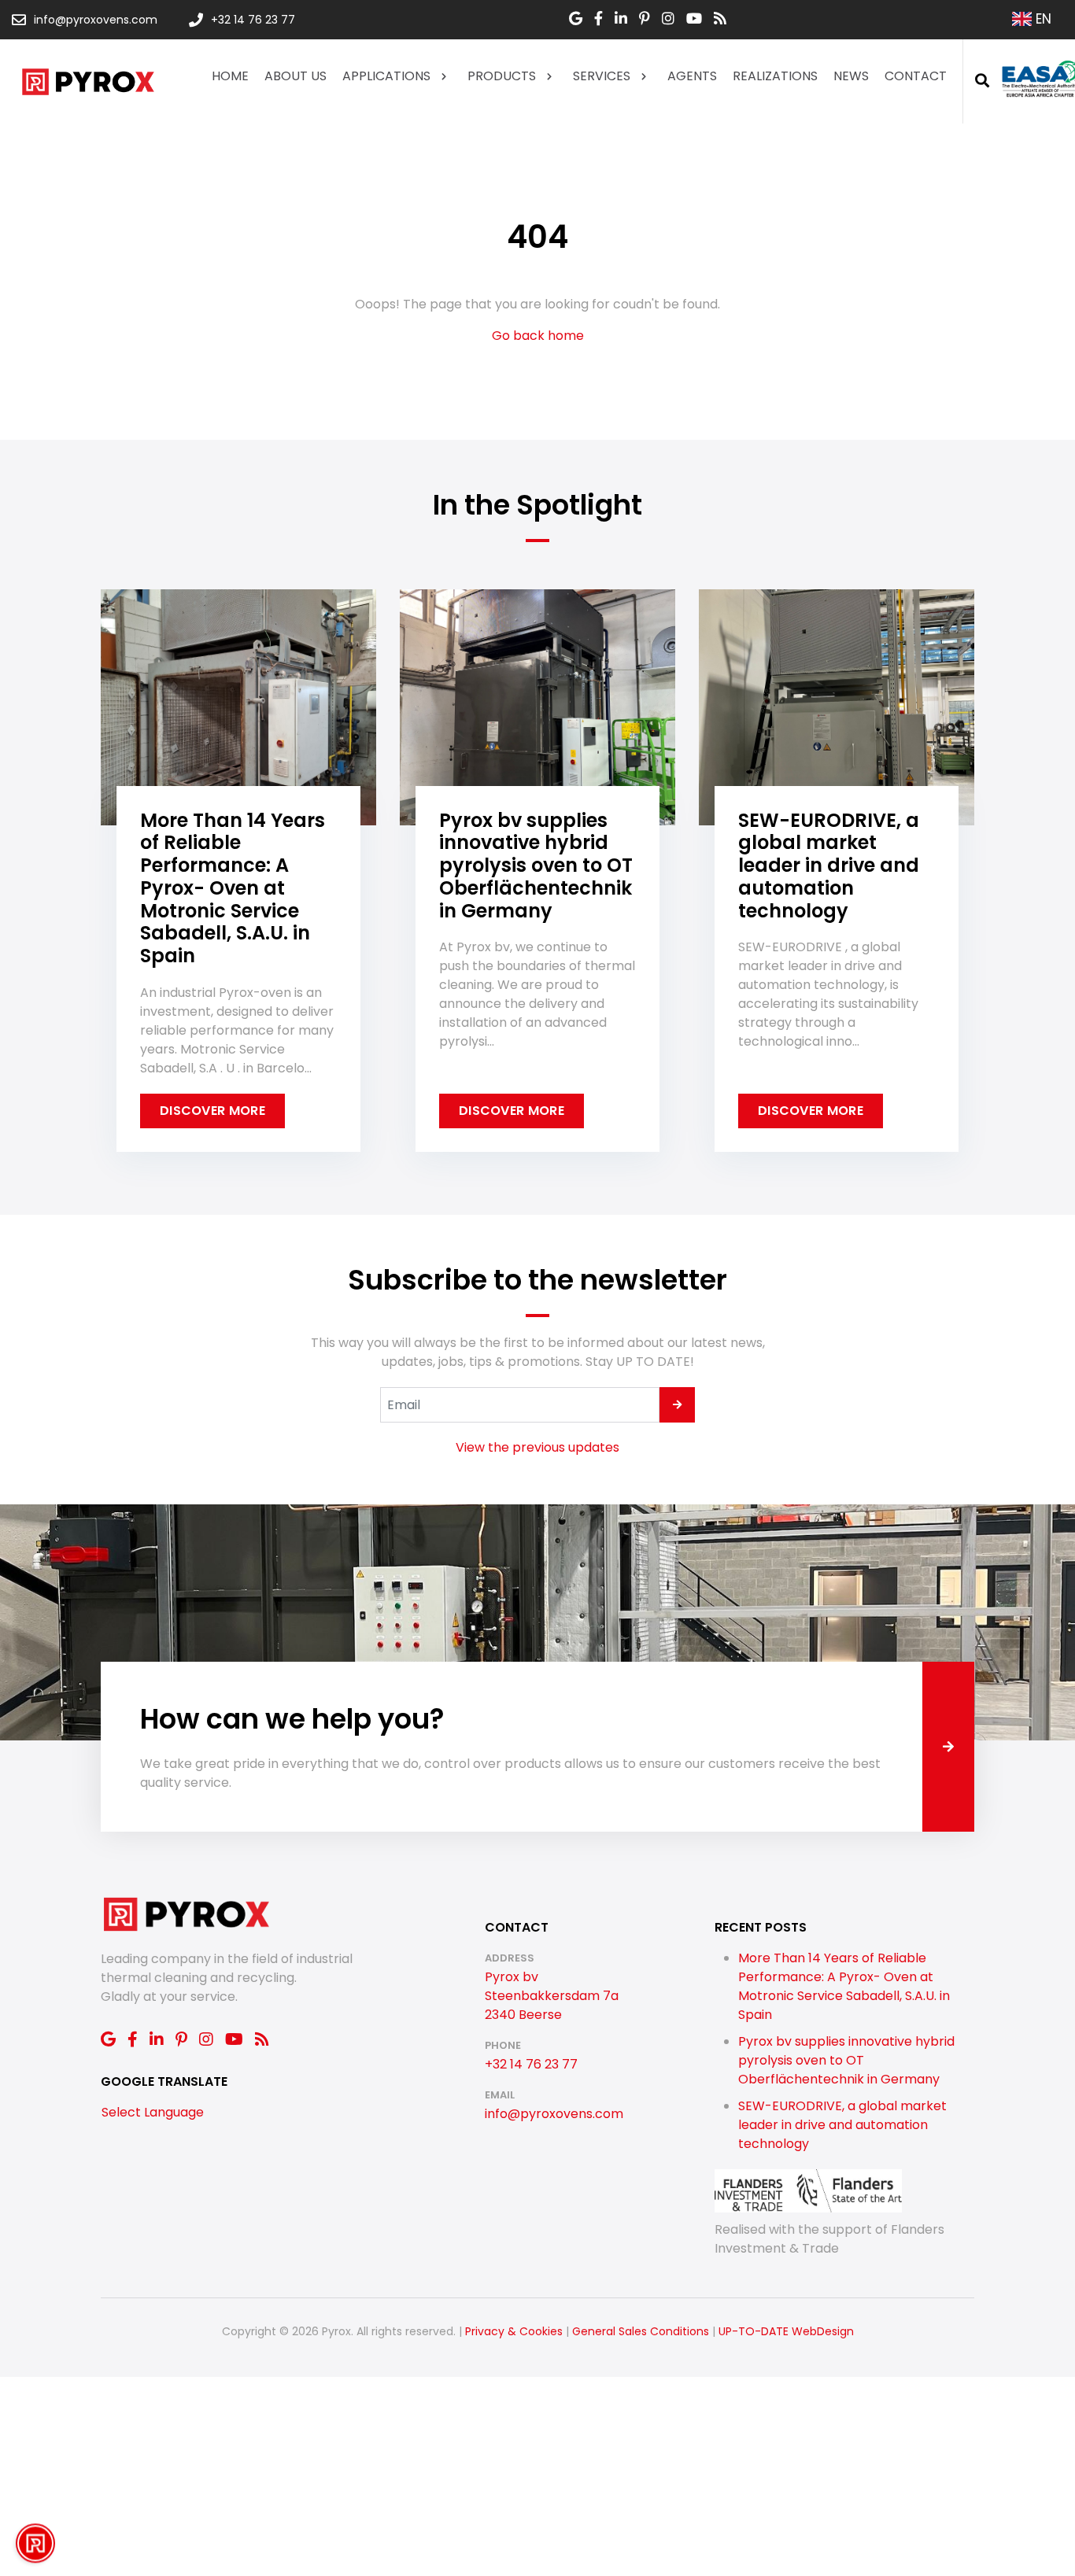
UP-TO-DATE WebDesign (786, 2331)
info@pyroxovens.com (554, 2114)
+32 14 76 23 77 (531, 2064)
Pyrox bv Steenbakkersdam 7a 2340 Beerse (552, 1996)
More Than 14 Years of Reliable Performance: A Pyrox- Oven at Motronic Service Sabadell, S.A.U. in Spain (844, 1986)
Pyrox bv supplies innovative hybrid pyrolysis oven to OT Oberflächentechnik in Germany (846, 2060)
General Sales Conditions (641, 2331)
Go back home (538, 336)
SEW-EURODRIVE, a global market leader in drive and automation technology (842, 2125)
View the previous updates (537, 1447)
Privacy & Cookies (514, 2331)
